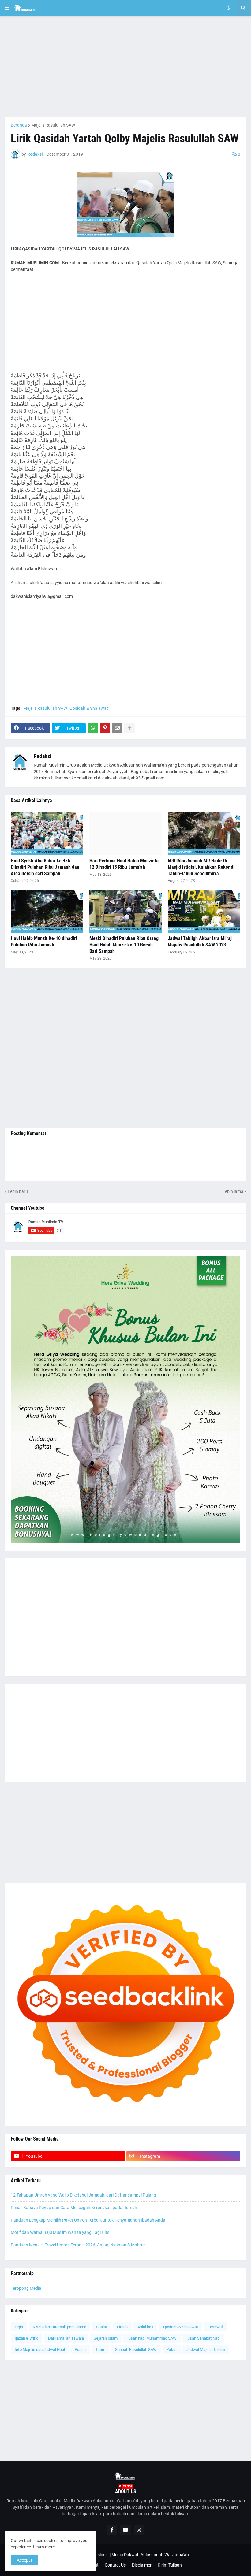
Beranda (19, 125)
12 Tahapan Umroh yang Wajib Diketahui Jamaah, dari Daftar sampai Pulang (83, 2195)
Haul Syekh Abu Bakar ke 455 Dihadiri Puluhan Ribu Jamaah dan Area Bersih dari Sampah (45, 867)
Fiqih (19, 2327)
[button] (7, 8)
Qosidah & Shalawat (89, 708)
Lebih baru (18, 1191)
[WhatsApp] (93, 728)
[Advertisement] (125, 66)
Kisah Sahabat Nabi (203, 2338)
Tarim (100, 2350)
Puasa (80, 2350)
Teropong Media (26, 2288)
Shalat (102, 2327)
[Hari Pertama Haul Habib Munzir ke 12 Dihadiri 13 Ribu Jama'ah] (126, 834)
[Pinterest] (105, 728)
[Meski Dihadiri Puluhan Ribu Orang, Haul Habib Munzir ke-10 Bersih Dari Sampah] (126, 912)
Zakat (172, 2350)
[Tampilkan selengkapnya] (129, 728)
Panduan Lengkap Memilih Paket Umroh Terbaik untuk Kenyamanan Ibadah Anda (88, 2220)
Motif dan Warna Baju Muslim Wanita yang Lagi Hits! (61, 2232)
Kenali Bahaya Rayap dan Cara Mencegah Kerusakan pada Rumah (74, 2208)
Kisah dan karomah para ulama (60, 2327)
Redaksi (43, 756)
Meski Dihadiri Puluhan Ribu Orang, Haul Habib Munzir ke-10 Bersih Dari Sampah (125, 945)
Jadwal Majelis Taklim (206, 2350)
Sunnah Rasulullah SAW (136, 2350)
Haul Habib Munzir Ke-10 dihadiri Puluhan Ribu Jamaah (44, 942)
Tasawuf (215, 2327)
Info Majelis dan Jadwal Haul (40, 2350)
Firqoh (122, 2327)
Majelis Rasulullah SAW (53, 125)
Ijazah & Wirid (26, 2338)
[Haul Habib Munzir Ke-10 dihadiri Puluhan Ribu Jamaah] (47, 912)
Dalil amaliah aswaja (66, 2338)
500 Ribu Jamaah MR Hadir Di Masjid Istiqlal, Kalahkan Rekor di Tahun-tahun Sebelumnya (201, 867)
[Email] (117, 728)
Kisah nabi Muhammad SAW (152, 2338)
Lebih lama (233, 1191)
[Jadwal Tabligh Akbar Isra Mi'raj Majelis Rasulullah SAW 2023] (204, 912)
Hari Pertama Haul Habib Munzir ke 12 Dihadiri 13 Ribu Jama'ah (125, 864)
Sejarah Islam (106, 2338)
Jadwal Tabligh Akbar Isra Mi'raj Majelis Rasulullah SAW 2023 (200, 942)
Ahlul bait (145, 2327)
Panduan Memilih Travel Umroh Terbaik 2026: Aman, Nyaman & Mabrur (78, 2245)
